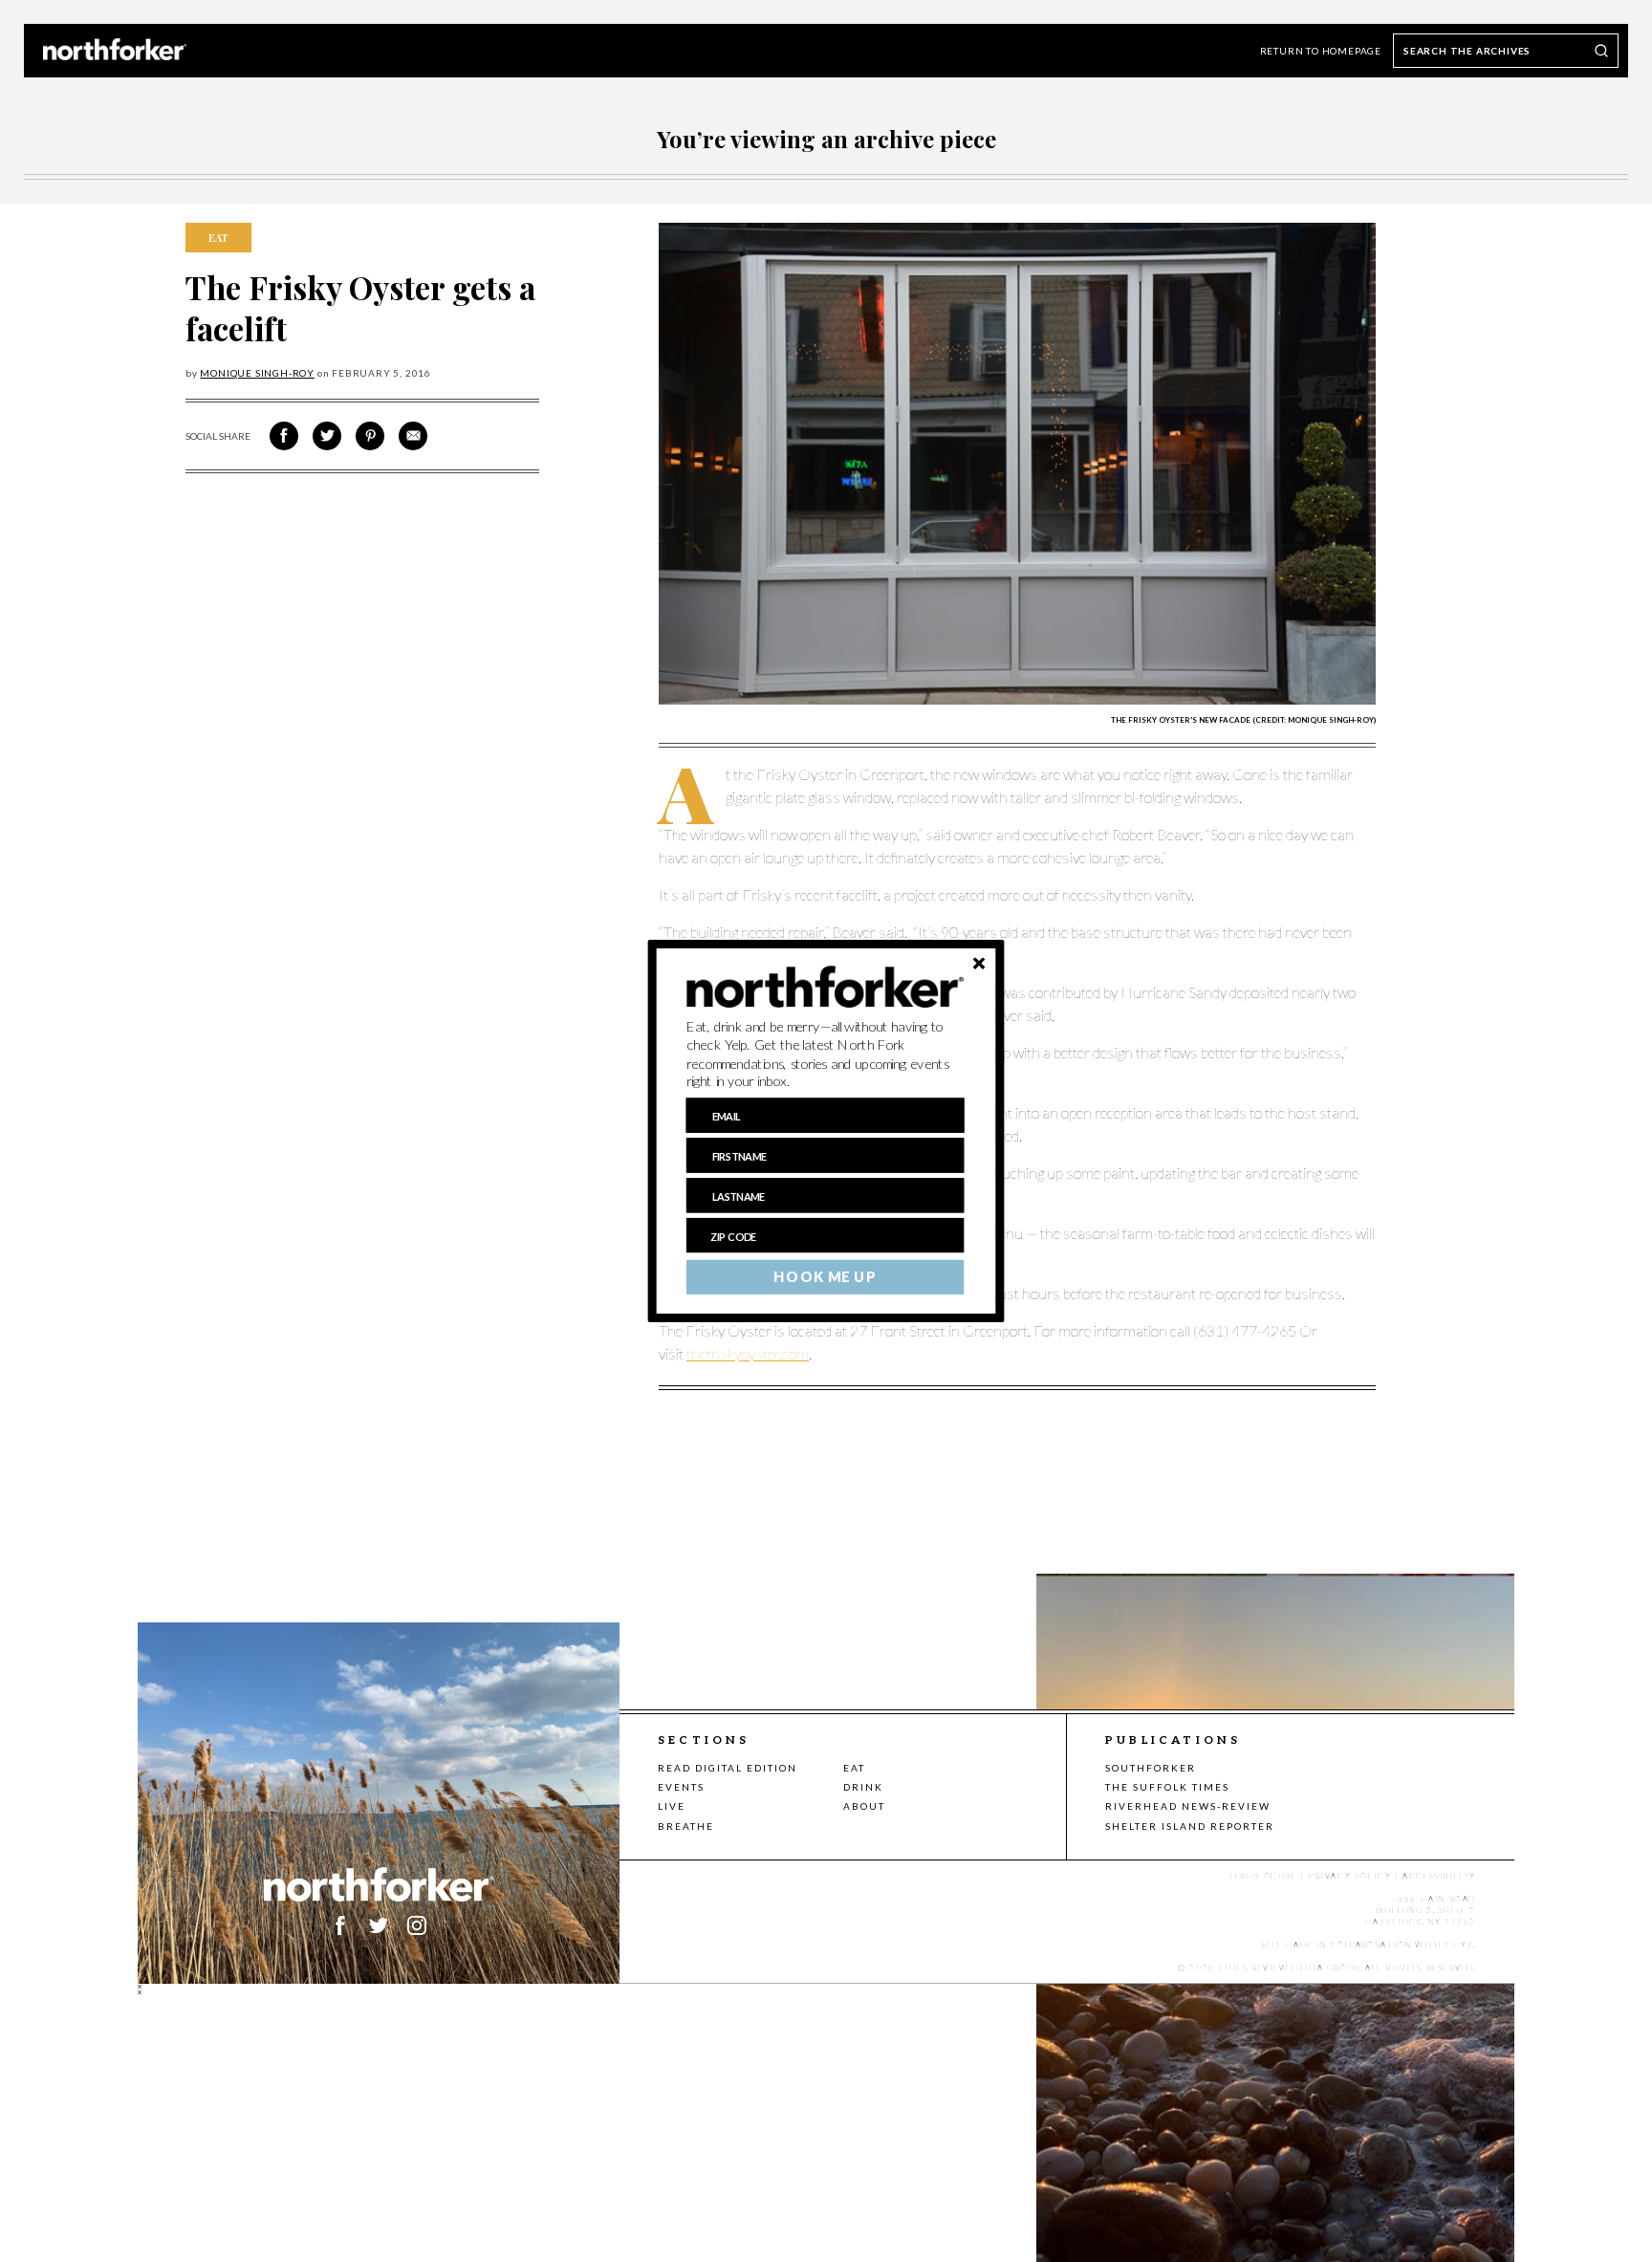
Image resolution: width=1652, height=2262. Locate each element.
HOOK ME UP (825, 1277)
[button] (826, 1055)
